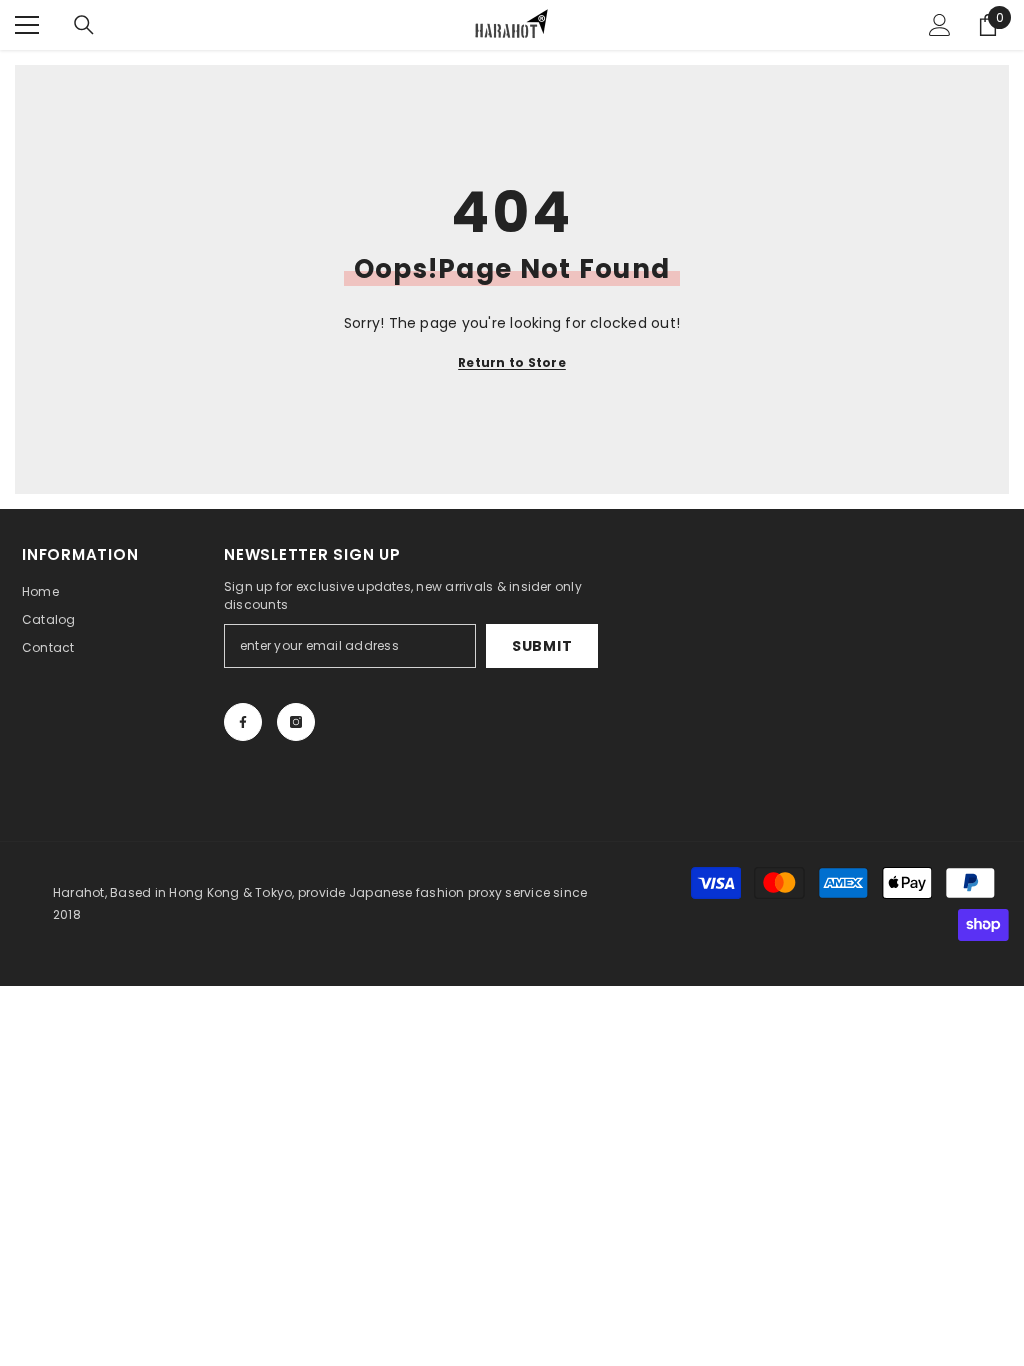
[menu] (27, 25)
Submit (542, 646)
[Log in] (940, 25)
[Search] (84, 25)
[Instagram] (296, 722)
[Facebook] (243, 722)
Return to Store (512, 362)
